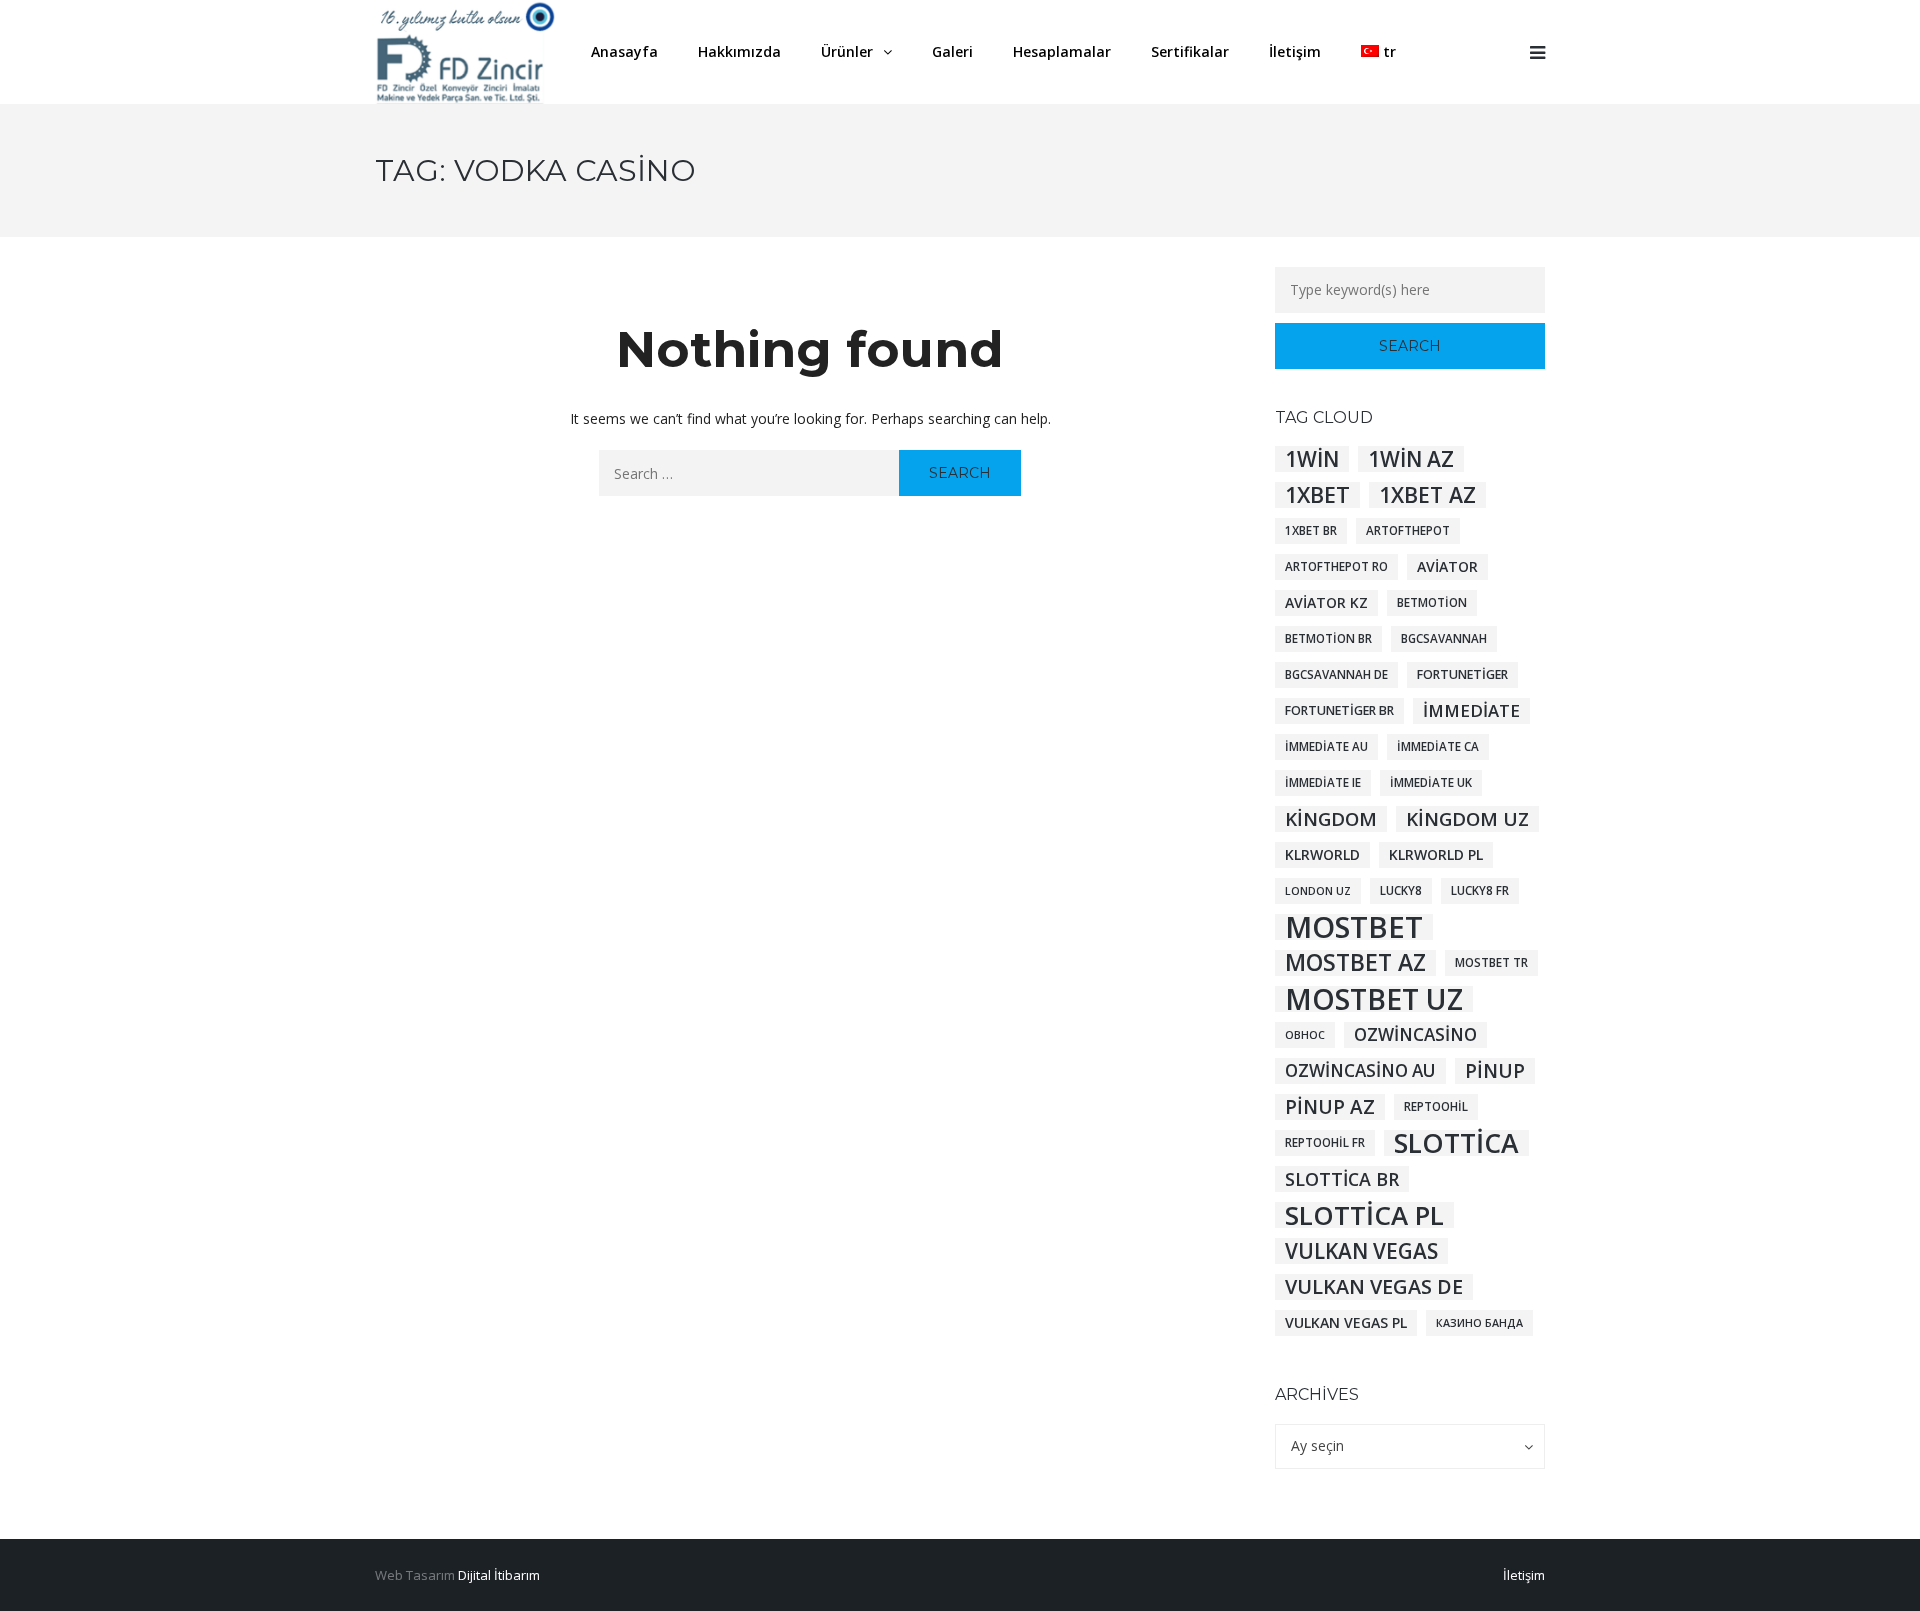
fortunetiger (1462, 674)
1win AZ (1411, 459)
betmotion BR (1328, 638)
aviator (1447, 566)
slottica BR (1342, 1179)
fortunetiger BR (1339, 710)
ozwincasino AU (1360, 1070)
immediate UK (1431, 782)
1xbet (1317, 495)
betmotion (1432, 602)
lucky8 (1401, 890)
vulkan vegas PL (1346, 1322)
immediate (1471, 710)
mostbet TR (1491, 962)
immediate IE (1323, 782)
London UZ (1318, 891)
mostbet (1354, 927)
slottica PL (1364, 1215)
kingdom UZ (1467, 818)
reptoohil (1436, 1106)
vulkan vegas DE (1374, 1287)
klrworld (1322, 854)
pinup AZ (1330, 1107)
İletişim (1524, 1575)
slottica (1456, 1143)
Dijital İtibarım (499, 1575)
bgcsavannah (1444, 638)
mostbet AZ (1355, 963)
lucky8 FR (1480, 890)
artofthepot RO (1336, 566)
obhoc (1305, 1035)
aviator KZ (1326, 602)
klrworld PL (1436, 854)
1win (1312, 459)
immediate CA (1438, 746)
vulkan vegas (1361, 1251)
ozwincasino (1415, 1034)
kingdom (1331, 818)
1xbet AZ (1427, 495)
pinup (1495, 1071)
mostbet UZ (1374, 999)
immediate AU (1326, 746)
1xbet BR (1311, 530)
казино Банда (1479, 1323)
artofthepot (1408, 530)
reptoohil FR (1325, 1142)
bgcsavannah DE (1336, 674)
